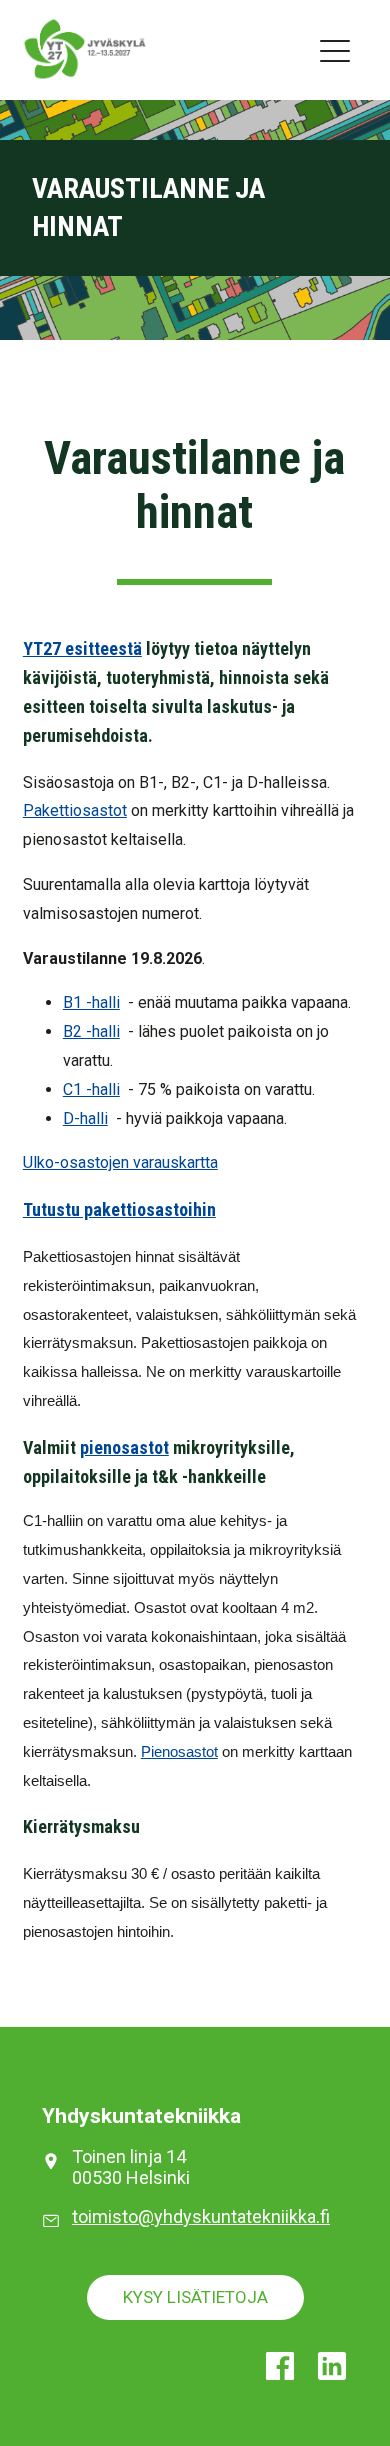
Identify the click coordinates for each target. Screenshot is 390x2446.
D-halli (85, 1118)
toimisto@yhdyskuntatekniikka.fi (201, 2216)
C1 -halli (91, 1089)
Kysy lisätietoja (195, 2297)
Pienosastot (179, 1752)
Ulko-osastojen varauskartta (120, 1162)
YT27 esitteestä (82, 648)
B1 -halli (91, 1002)
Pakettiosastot (75, 810)
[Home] (65, 49)
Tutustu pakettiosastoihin (119, 1209)
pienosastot (124, 1447)
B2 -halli (91, 1031)
